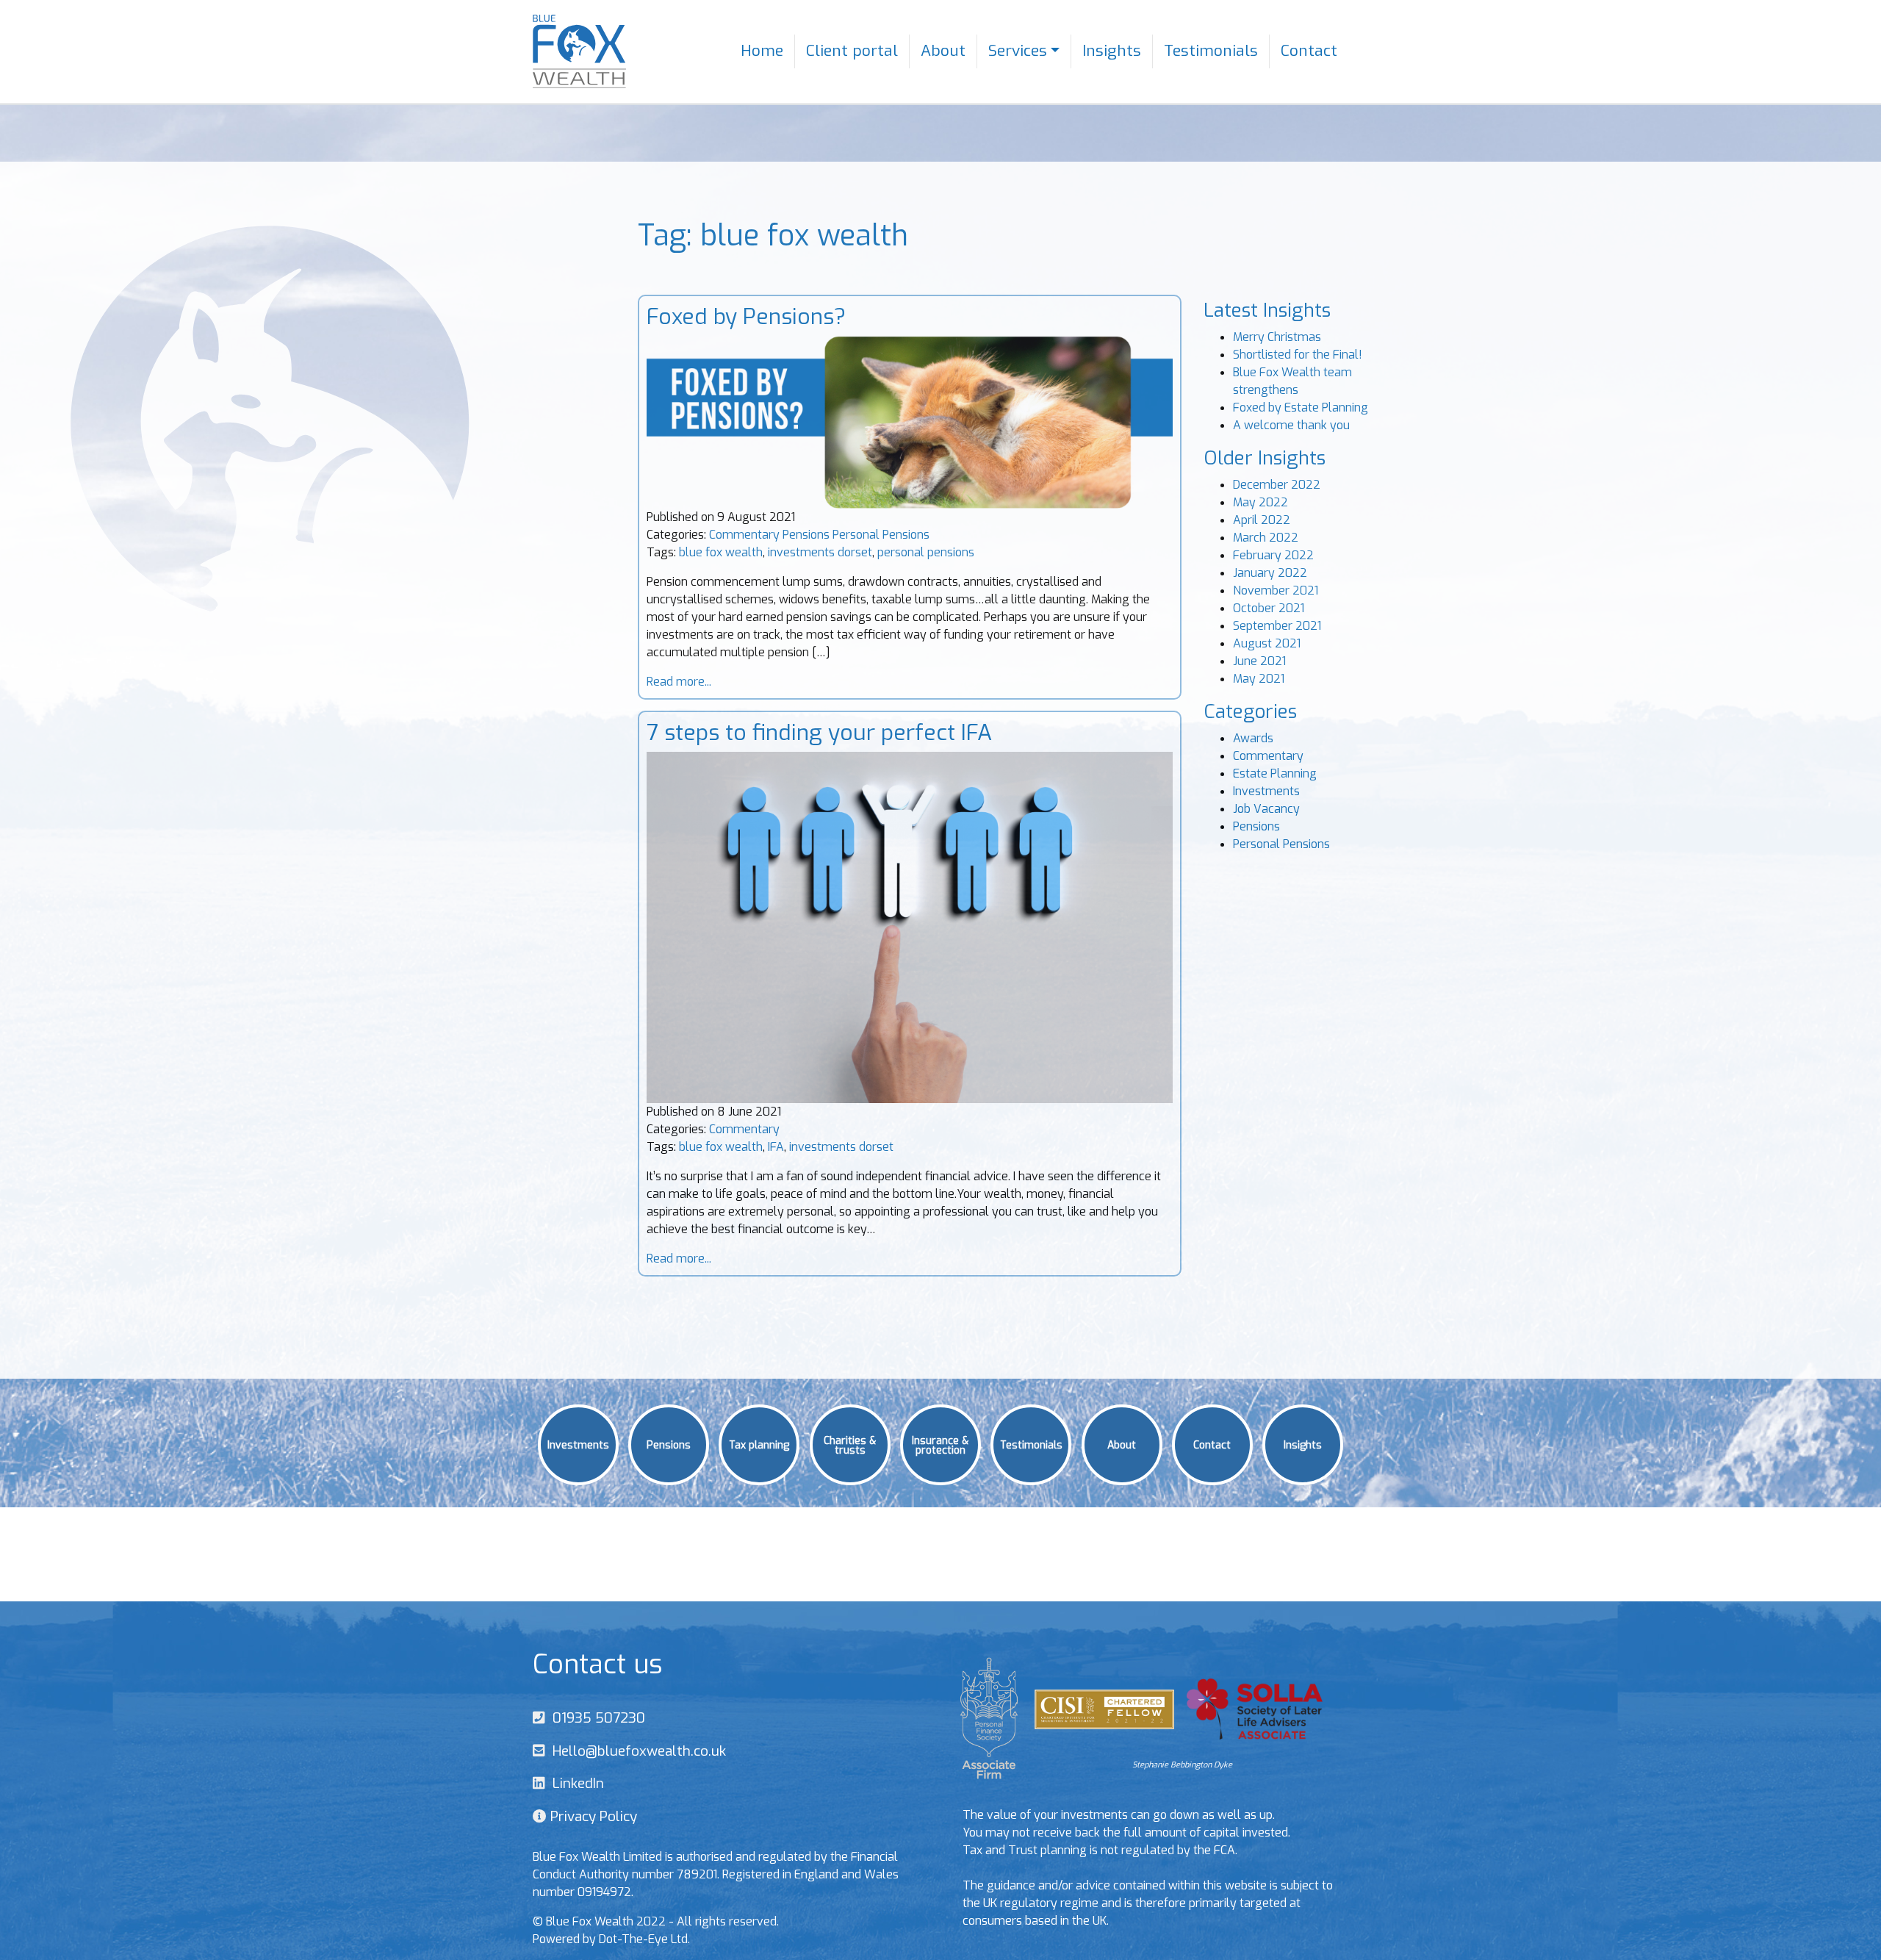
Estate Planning (1275, 773)
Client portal (852, 51)
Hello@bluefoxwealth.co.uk (636, 1751)
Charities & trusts (850, 1444)
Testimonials (1211, 51)
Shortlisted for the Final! (1298, 355)
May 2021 (1259, 679)
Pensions (806, 535)
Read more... (679, 682)
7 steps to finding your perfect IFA (819, 733)
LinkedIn (575, 1783)
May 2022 (1260, 502)
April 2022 (1262, 520)
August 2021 (1267, 643)
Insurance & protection (940, 1444)
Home (762, 51)
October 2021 (1269, 608)
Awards (1253, 738)
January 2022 (1270, 573)
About (943, 51)
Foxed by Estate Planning (1301, 408)
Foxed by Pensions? (746, 317)
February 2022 (1273, 555)
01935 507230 (595, 1718)
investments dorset (820, 552)
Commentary (744, 535)
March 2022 (1266, 538)
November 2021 (1276, 590)
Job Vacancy (1266, 809)
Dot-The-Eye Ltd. (644, 1939)
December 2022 (1277, 485)
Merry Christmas (1277, 337)
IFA (776, 1147)
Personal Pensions (881, 535)
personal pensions (926, 552)
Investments (1266, 791)
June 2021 (1259, 661)
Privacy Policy (592, 1816)
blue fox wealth (721, 552)
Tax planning (759, 1444)
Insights (1112, 51)
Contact (1309, 51)
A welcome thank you (1291, 425)
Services (1018, 51)
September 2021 (1277, 626)
